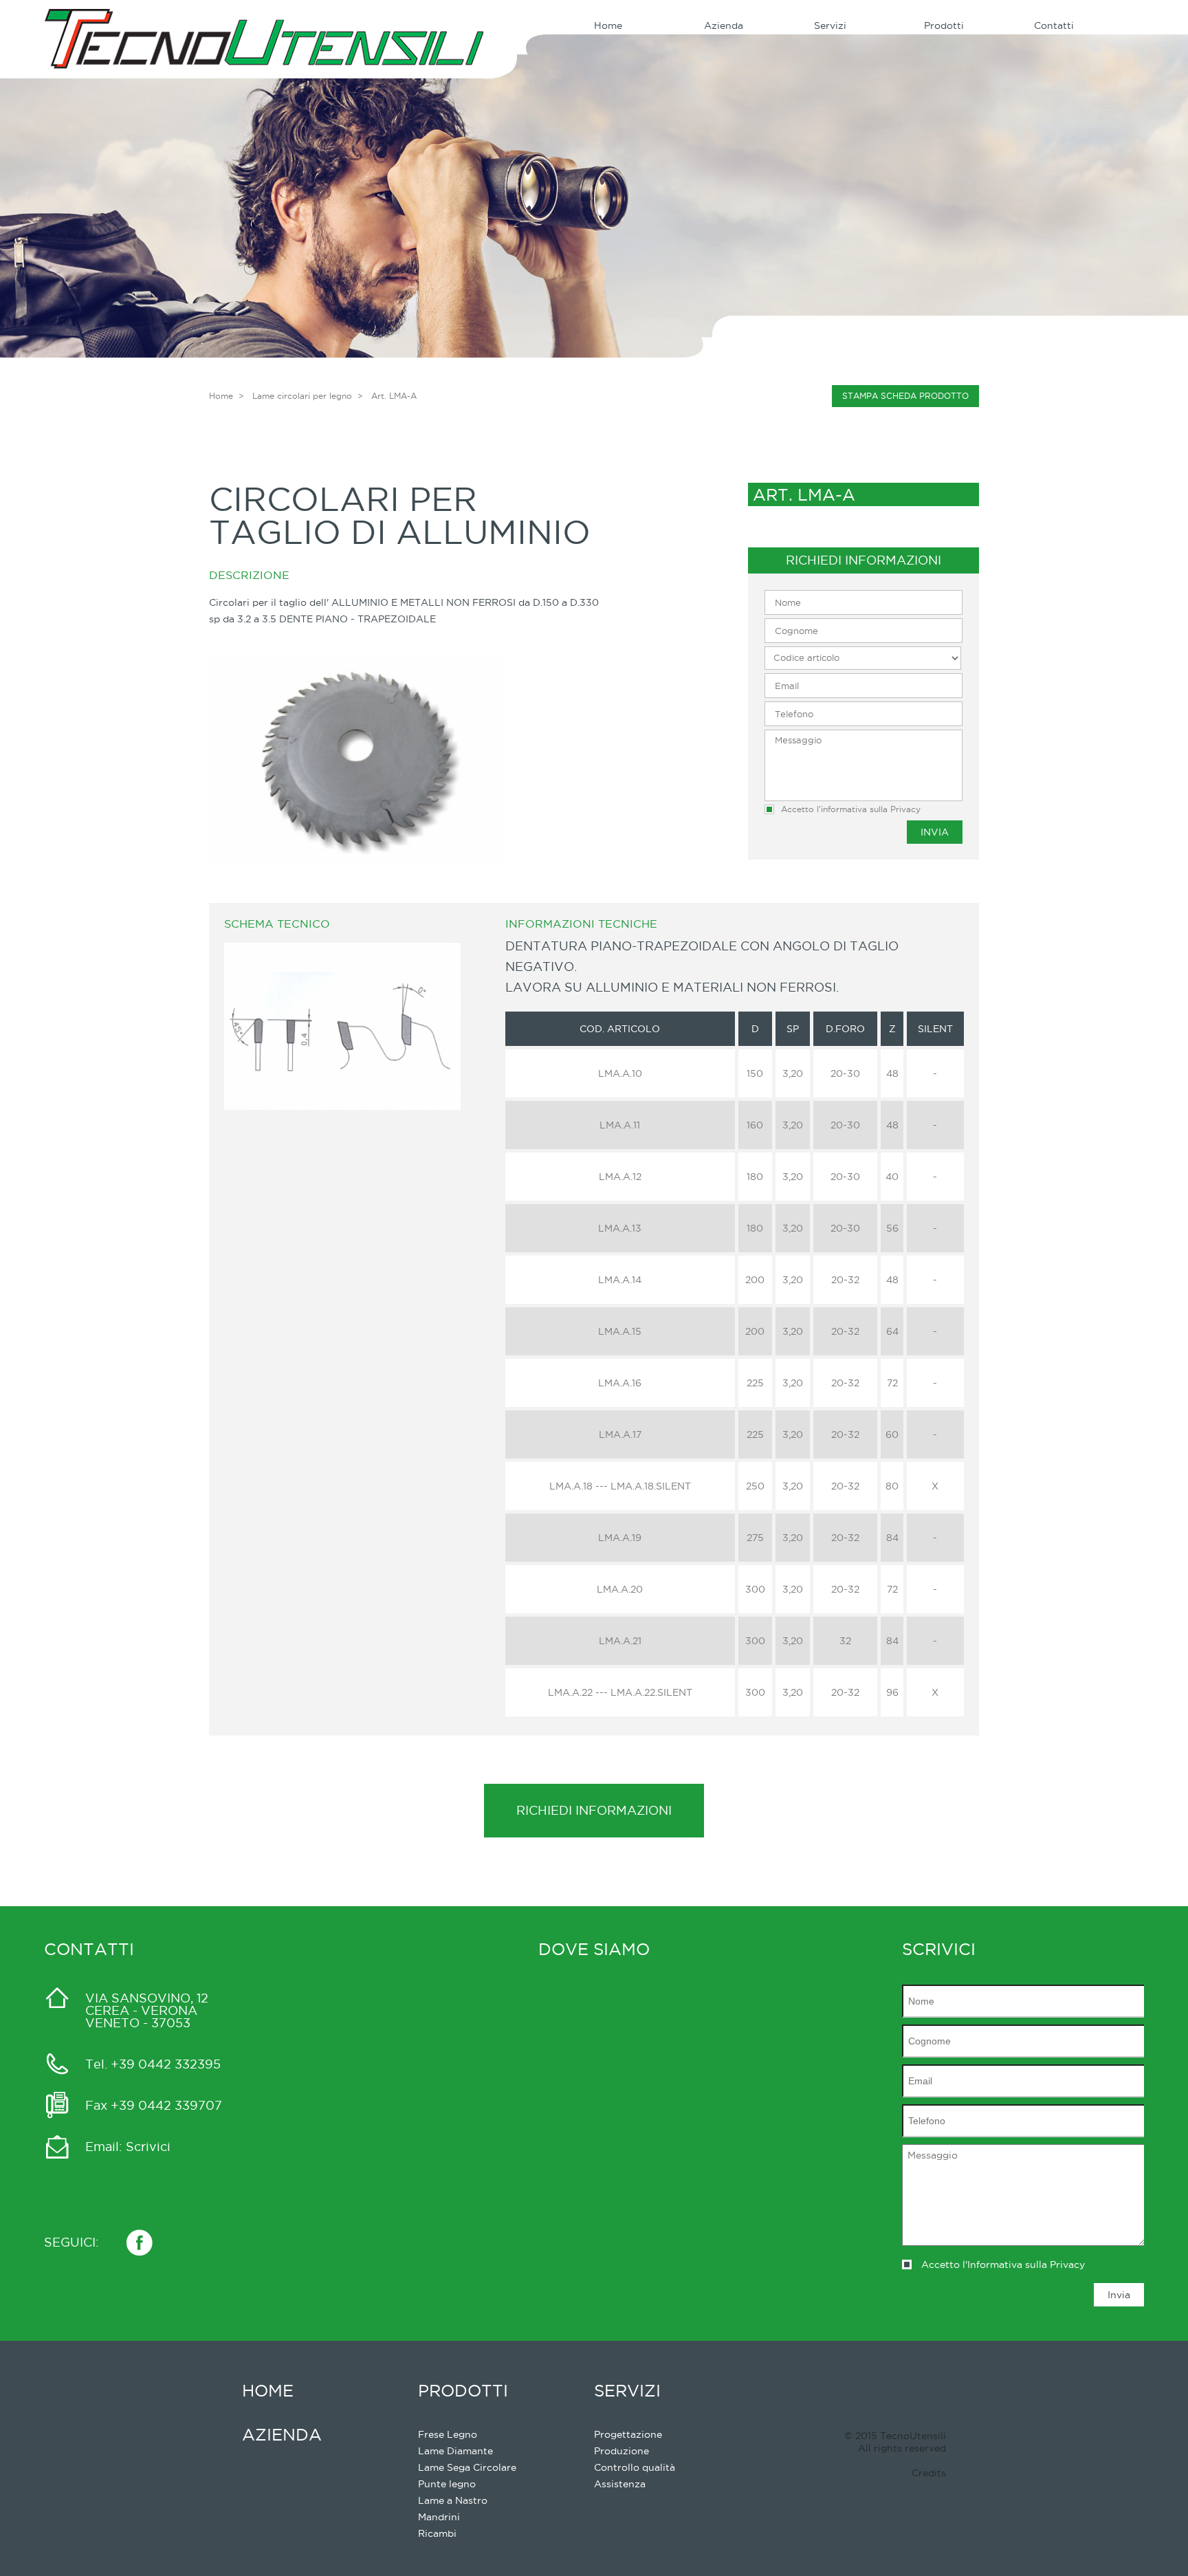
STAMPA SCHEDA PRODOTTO (905, 396)
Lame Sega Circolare (467, 2467)
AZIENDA (282, 2434)
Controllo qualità (635, 2467)
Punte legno (447, 2484)
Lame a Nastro (453, 2500)
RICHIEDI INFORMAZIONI (594, 1810)
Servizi (830, 25)
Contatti (1054, 25)
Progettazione (628, 2434)
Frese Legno (448, 2434)
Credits (929, 2473)
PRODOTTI (463, 2390)
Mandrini (439, 2517)
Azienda (724, 25)
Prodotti (944, 25)
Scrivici (148, 2147)
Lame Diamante (455, 2451)
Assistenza (620, 2484)
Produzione (621, 2451)
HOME (268, 2390)
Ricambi (437, 2533)
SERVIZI (627, 2390)
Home (608, 25)
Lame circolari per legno (302, 396)
